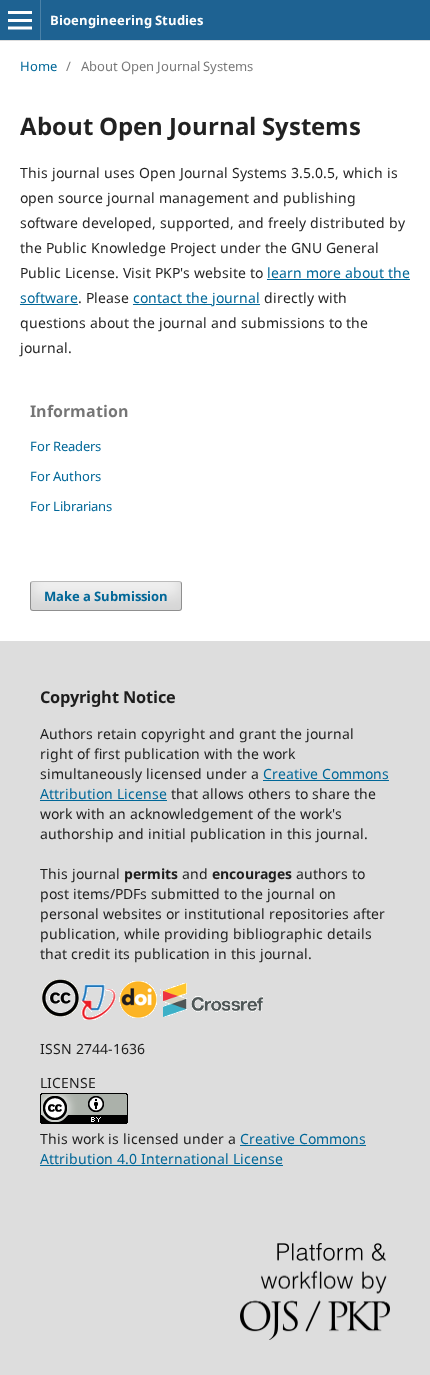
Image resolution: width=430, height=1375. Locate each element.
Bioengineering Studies (126, 20)
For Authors (65, 476)
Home (38, 66)
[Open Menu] (20, 20)
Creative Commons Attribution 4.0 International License (203, 1148)
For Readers (65, 446)
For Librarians (71, 506)
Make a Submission (106, 596)
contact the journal (196, 297)
